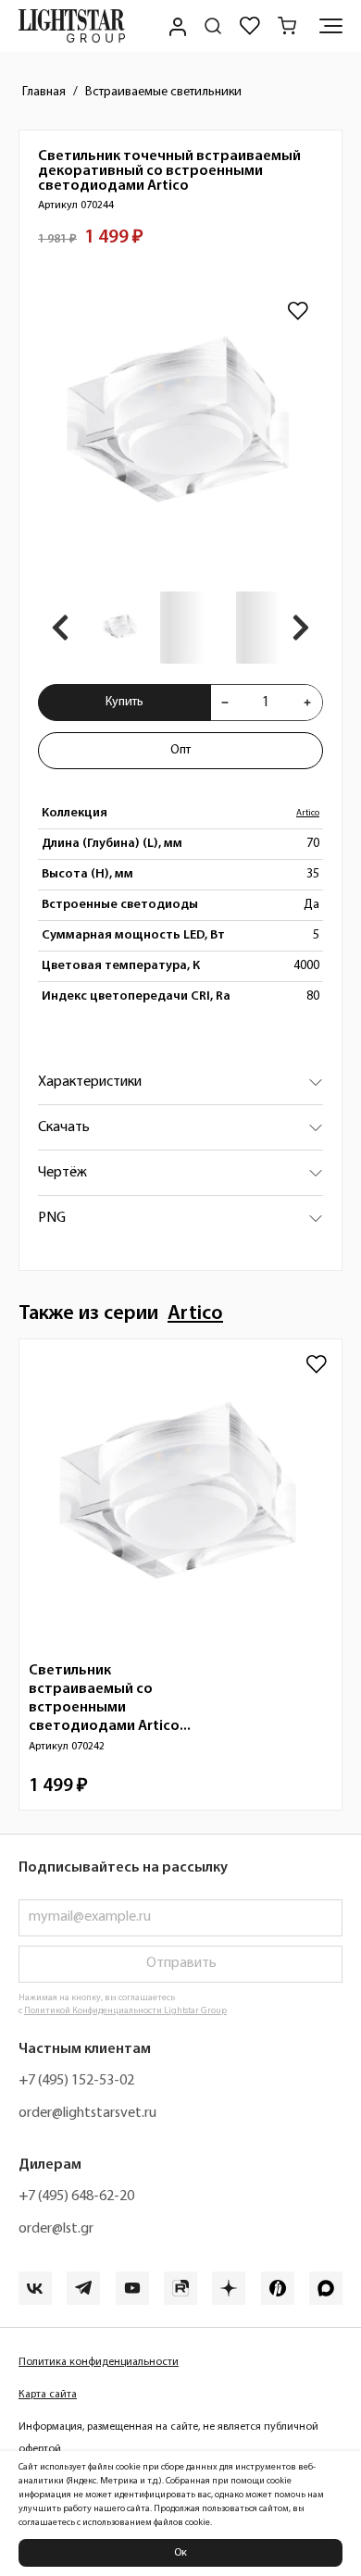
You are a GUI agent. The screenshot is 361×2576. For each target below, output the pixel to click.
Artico (308, 813)
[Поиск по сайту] (213, 26)
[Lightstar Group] (72, 26)
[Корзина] (287, 26)
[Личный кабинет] (176, 26)
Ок (180, 2553)
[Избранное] (250, 26)
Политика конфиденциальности (99, 2362)
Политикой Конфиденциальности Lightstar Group (125, 2011)
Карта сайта (48, 2395)
